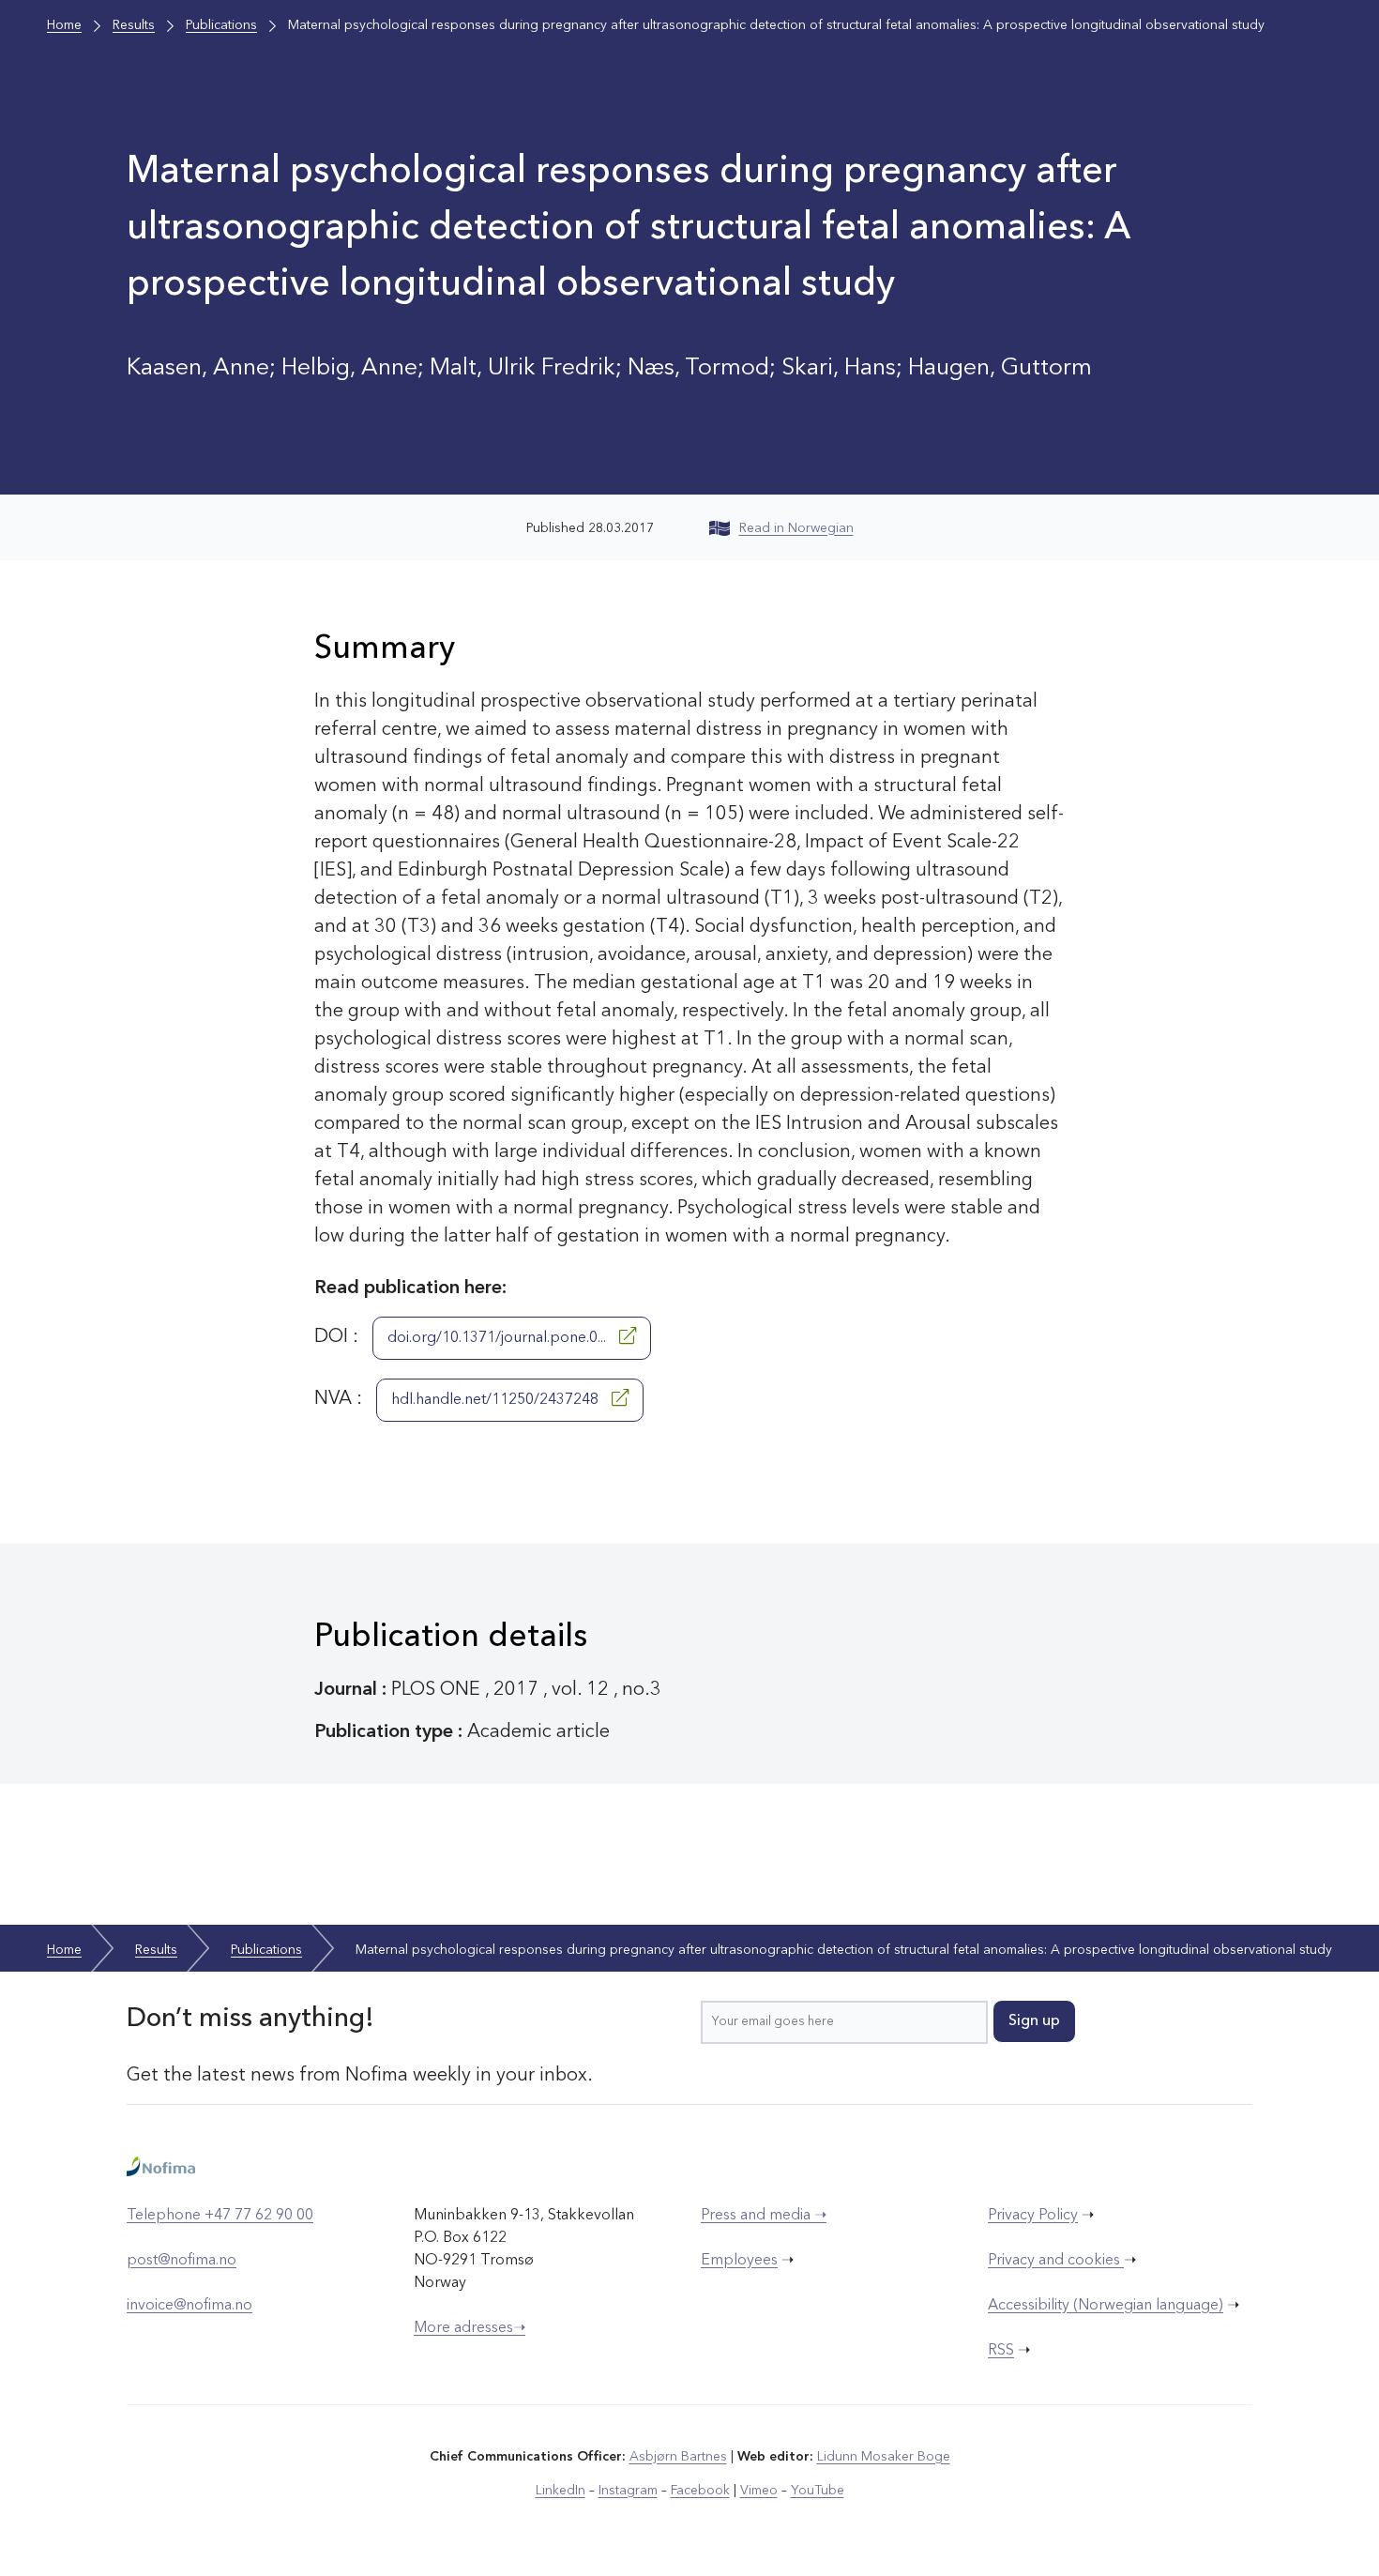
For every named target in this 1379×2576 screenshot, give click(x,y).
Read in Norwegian (796, 528)
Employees (739, 2261)
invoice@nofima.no (189, 2306)
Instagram (628, 2491)
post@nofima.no (182, 2261)
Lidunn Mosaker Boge (884, 2457)
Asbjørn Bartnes (678, 2457)
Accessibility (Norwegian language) (1106, 2306)
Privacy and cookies (1056, 2261)
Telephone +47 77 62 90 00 (220, 2216)
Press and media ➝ (764, 2216)
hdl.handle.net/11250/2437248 (497, 1400)
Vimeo (759, 2491)
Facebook (700, 2491)
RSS (1001, 2351)
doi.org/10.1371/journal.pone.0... (499, 1338)
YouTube (818, 2491)
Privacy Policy (1033, 2216)
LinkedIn (561, 2491)
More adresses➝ (470, 2328)
